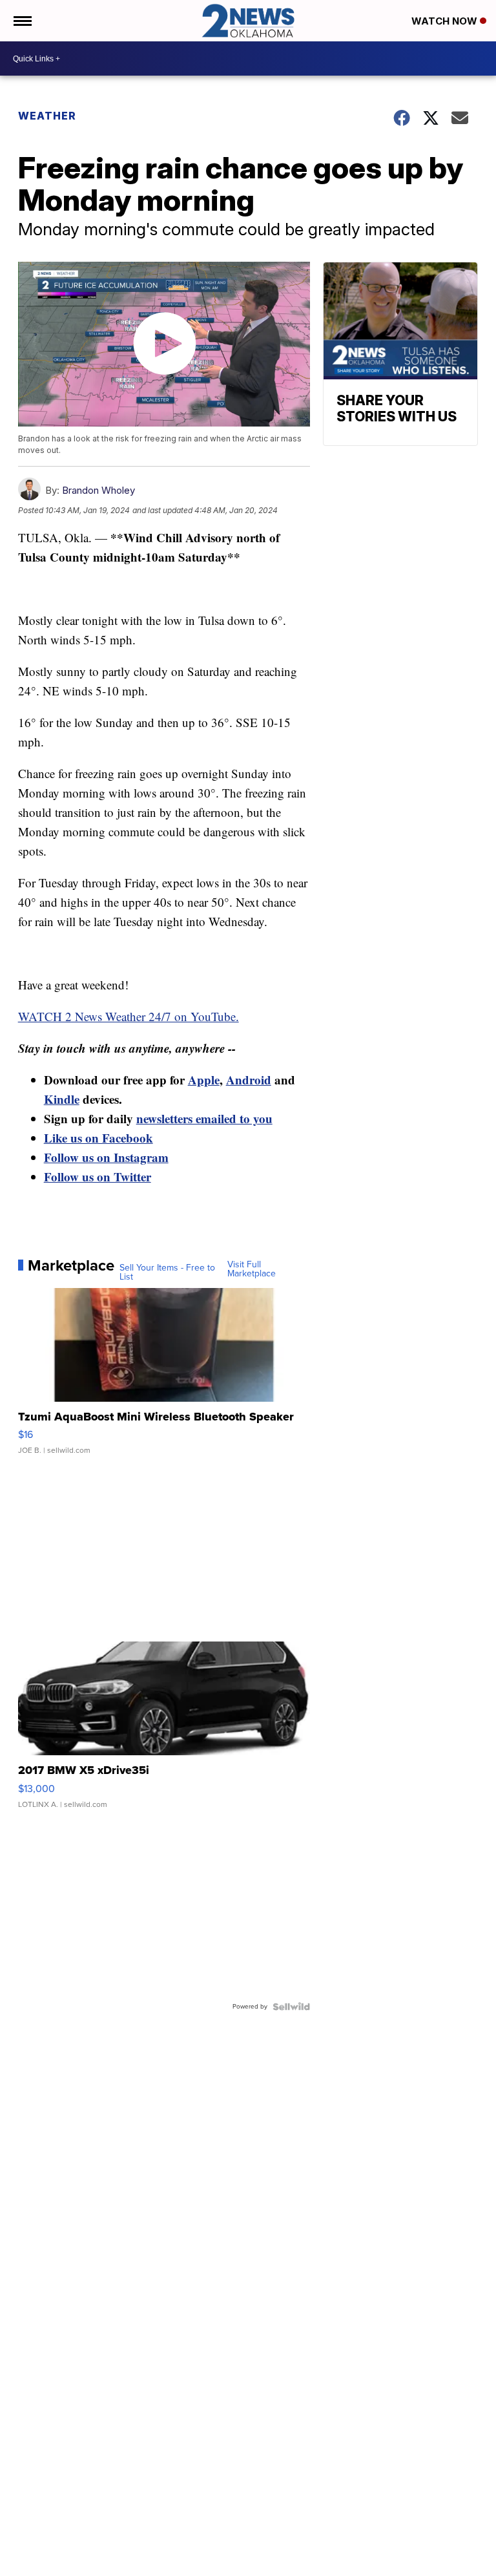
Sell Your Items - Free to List (167, 1272)
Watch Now (446, 21)
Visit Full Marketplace (252, 1269)
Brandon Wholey (98, 490)
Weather (47, 116)
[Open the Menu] (22, 21)
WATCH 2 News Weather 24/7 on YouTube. (129, 1016)
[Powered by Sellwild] (291, 2007)
